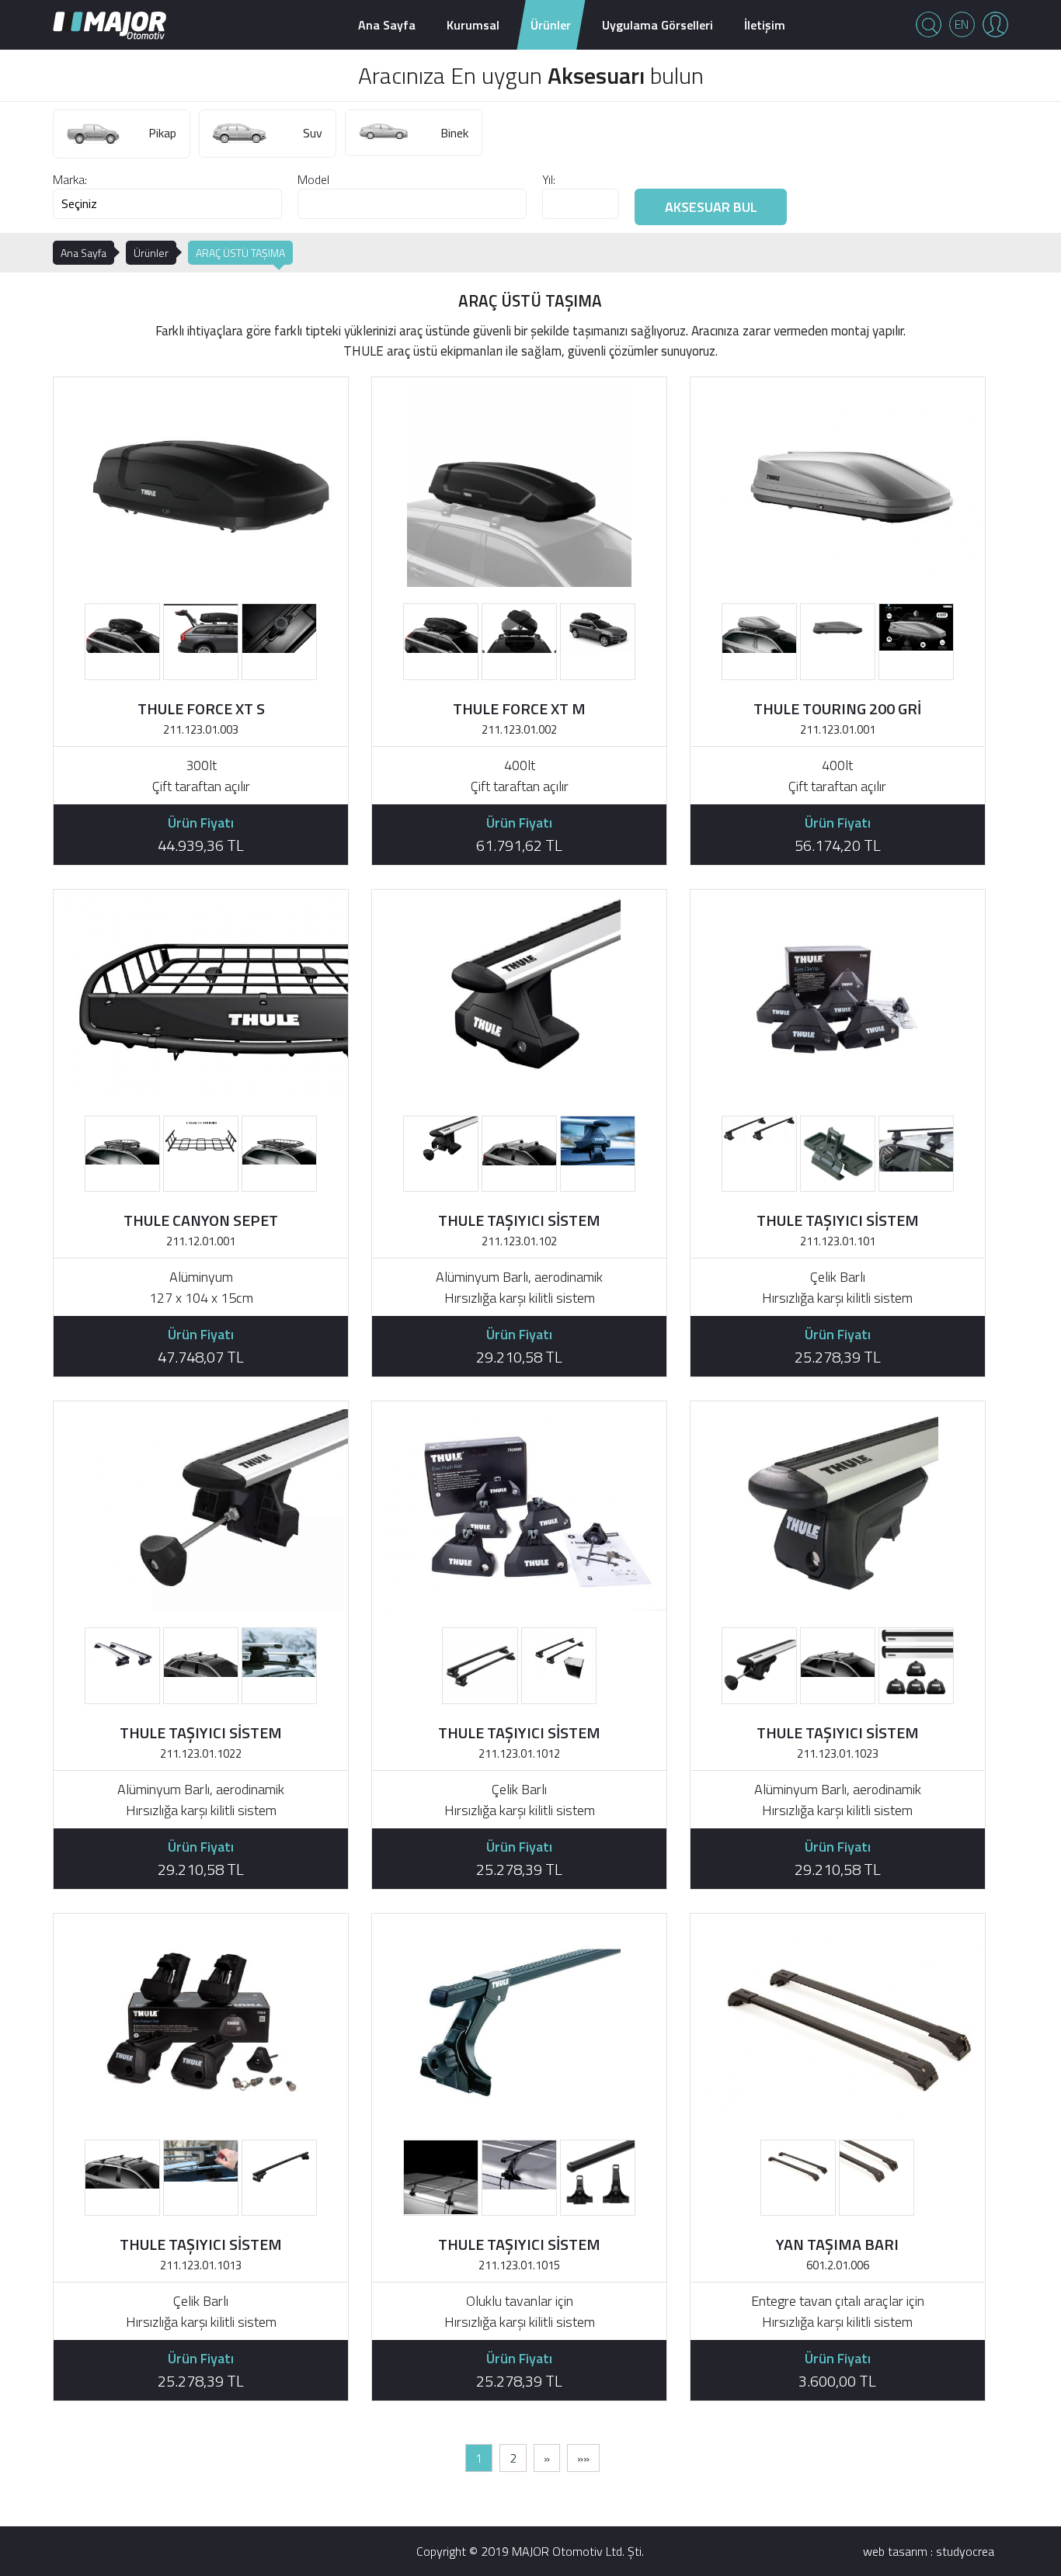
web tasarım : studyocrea (929, 2551)
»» (583, 2458)
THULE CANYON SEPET (201, 1220)
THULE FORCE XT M (519, 708)
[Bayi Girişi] (995, 24)
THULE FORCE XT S (201, 708)
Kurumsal (473, 25)
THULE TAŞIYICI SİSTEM (519, 1220)
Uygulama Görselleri (657, 25)
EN (962, 24)
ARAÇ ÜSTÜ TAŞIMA (240, 253)
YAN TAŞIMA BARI (837, 2244)
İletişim (765, 25)
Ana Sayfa (387, 25)
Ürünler (551, 25)
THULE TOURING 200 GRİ (837, 708)
